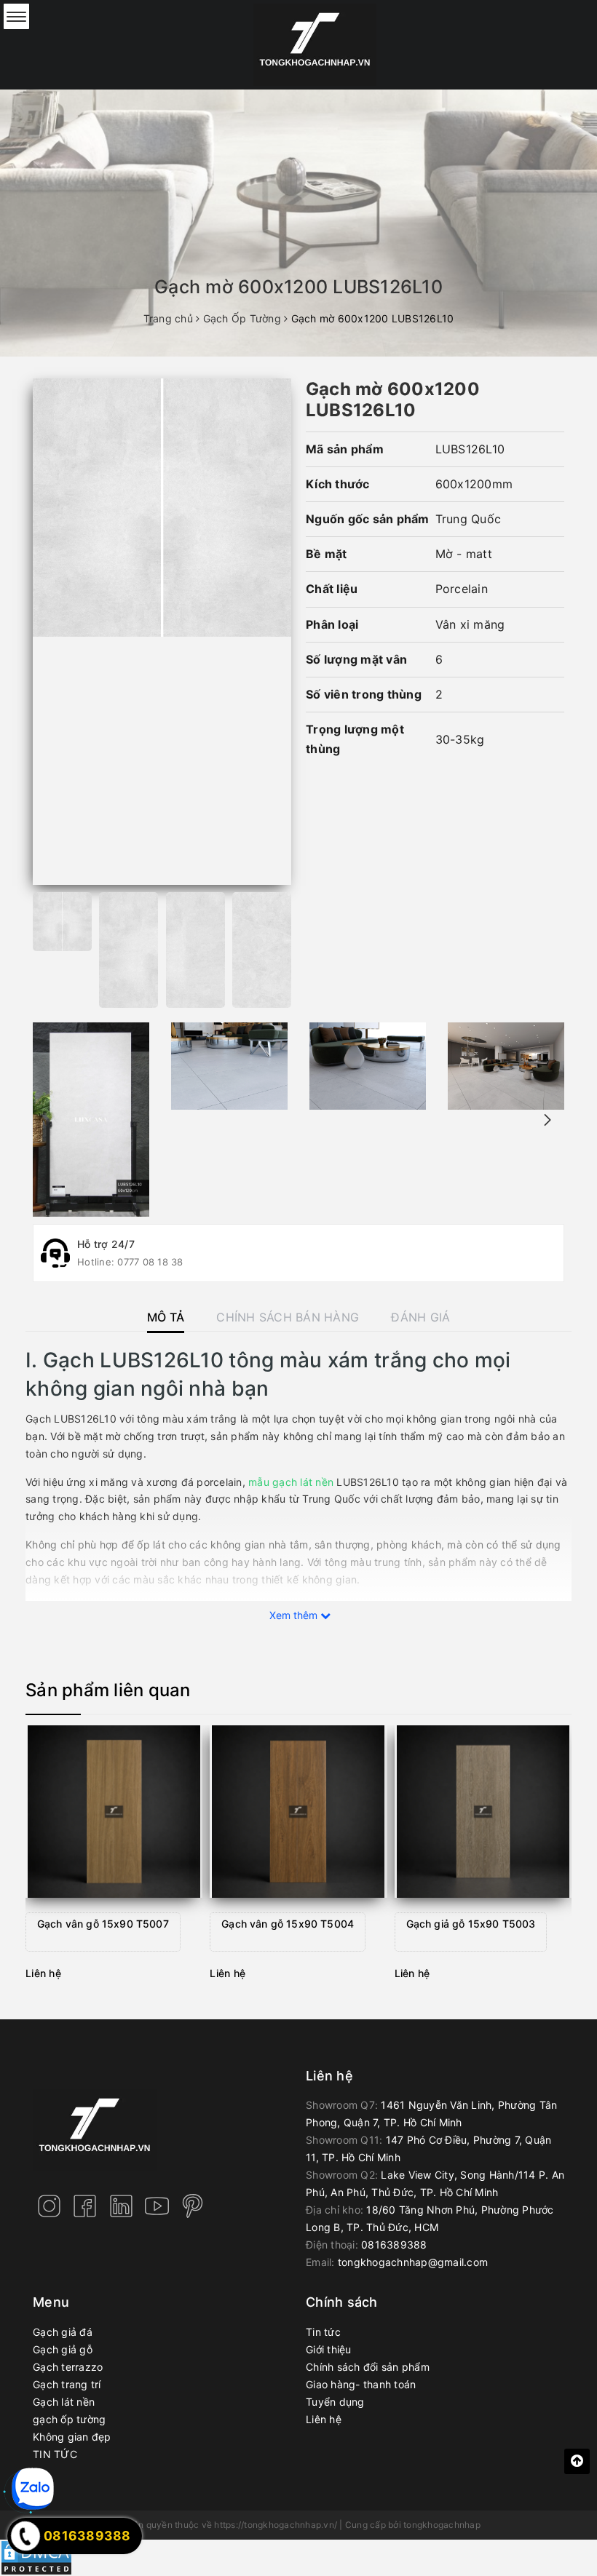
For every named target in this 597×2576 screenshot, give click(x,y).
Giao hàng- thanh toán (361, 2384)
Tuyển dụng (335, 2402)
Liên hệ (324, 2419)
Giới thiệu (329, 2349)
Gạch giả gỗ (63, 2349)
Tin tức (323, 2332)
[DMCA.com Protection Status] (36, 2557)
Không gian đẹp (72, 2437)
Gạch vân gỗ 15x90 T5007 (103, 1924)
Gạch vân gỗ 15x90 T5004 (288, 1924)
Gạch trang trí (67, 2384)
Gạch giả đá (63, 2332)
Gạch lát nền (64, 2402)
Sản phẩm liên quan (108, 1690)
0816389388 (394, 2245)
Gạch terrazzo (68, 2367)
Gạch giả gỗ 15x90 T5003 (471, 1924)
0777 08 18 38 (150, 1262)
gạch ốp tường (69, 2419)
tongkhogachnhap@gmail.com (413, 2262)
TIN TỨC (55, 2454)
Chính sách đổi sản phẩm (368, 2367)
